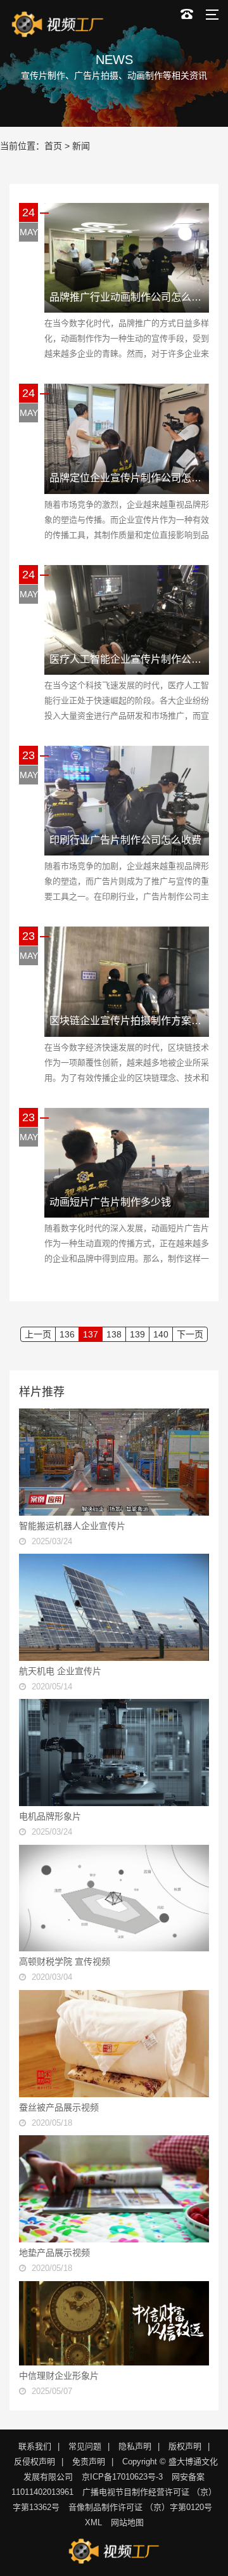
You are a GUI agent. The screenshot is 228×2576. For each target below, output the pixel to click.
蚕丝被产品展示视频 (59, 2107)
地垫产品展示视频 (54, 2253)
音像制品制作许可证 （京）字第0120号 (140, 2507)
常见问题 (85, 2446)
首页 (53, 146)
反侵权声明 (35, 2462)
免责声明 (89, 2462)
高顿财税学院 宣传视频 (65, 1961)
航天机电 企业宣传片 (60, 1671)
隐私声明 (135, 2446)
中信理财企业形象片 (59, 2376)
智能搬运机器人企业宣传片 (72, 1526)
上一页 (38, 1334)
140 (161, 1334)
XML (93, 2522)
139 (137, 1334)
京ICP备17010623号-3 (122, 2477)
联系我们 (35, 2446)
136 (67, 1334)
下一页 (190, 1334)
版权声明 (185, 2446)
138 (114, 1334)
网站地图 (127, 2522)
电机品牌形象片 (50, 1816)
